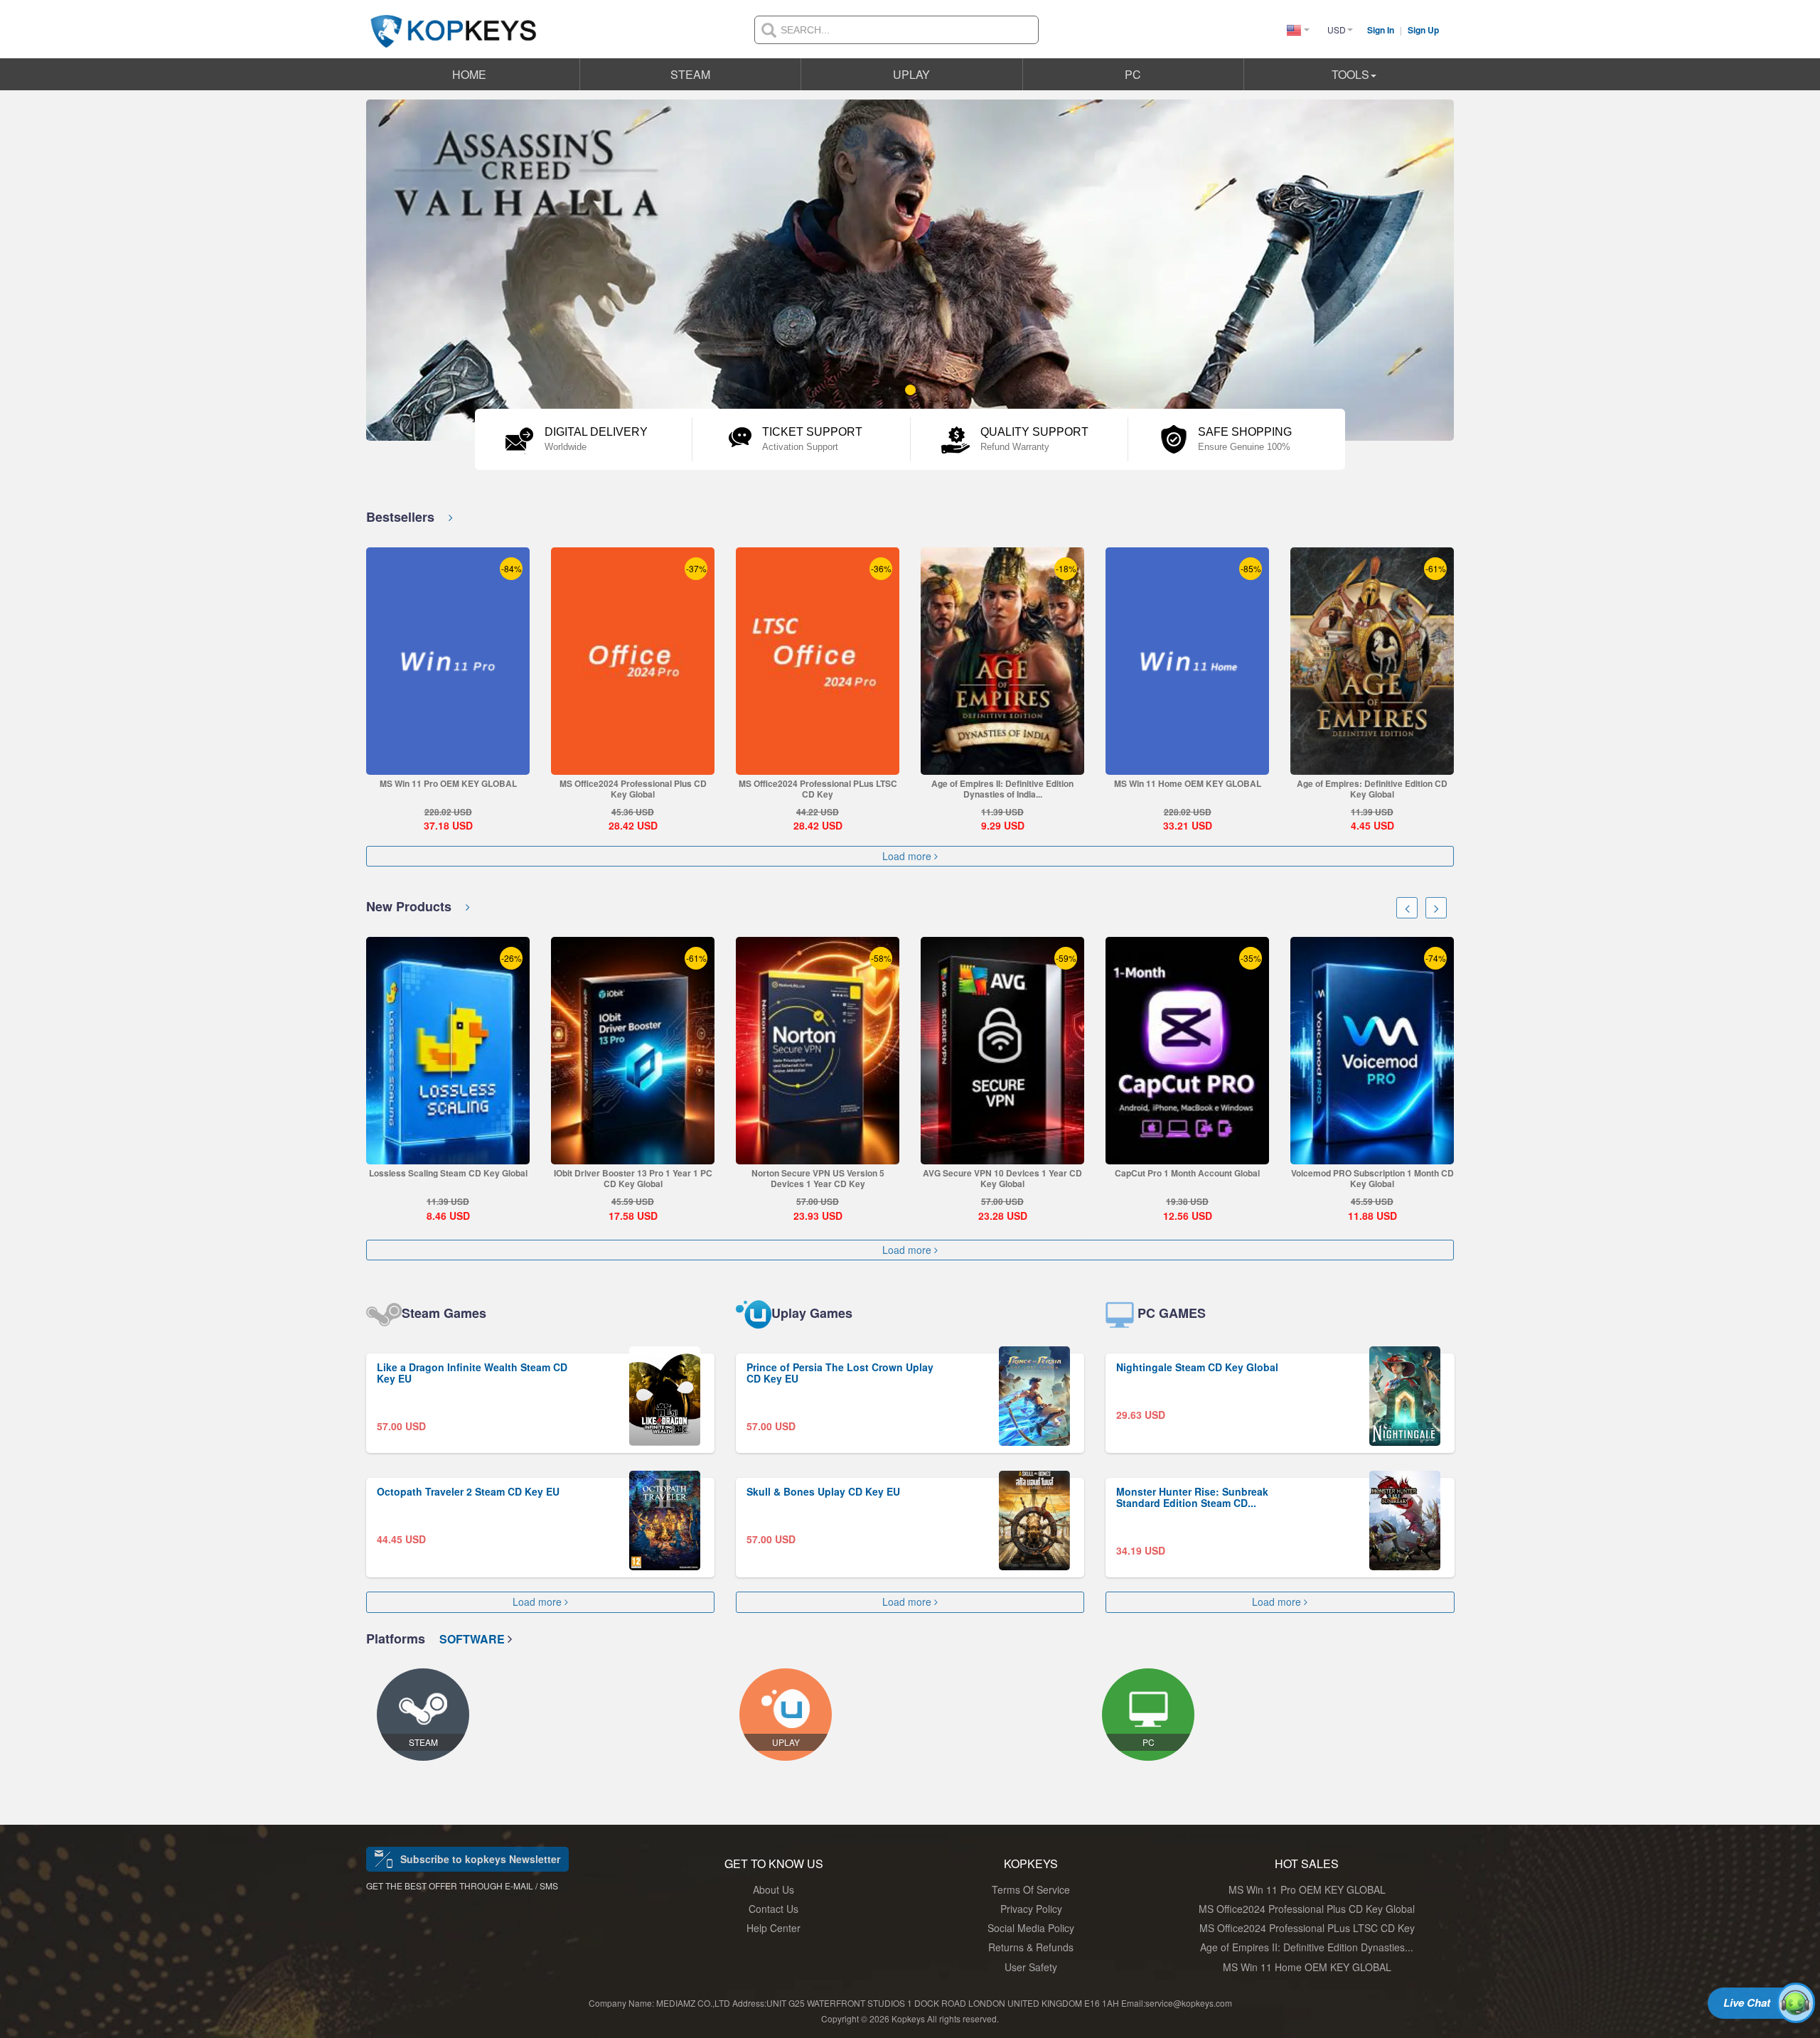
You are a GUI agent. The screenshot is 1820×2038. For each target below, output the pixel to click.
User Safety (1031, 1967)
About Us (773, 1889)
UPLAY (911, 74)
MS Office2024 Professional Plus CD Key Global (633, 789)
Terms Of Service (1031, 1889)
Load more (908, 856)
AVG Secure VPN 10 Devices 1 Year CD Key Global (1002, 1178)
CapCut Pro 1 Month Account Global (1187, 1173)
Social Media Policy (1031, 1928)
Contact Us (773, 1909)
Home (469, 74)
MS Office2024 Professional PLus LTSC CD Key (818, 789)
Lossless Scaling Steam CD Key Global (448, 1173)
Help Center (773, 1928)
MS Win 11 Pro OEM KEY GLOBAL (448, 783)
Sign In (1382, 30)
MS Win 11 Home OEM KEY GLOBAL (1188, 783)
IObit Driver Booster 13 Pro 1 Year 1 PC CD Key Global (633, 1178)
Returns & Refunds (1031, 1947)
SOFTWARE (473, 1639)
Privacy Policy (1031, 1909)
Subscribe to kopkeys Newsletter (480, 1859)
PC (1133, 74)
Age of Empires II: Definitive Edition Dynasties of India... (1002, 789)
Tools (1350, 74)
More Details (448, 764)
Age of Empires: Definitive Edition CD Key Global (1372, 789)
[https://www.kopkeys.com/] (454, 23)
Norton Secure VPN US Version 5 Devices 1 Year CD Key (818, 1178)
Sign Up (1423, 30)
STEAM (690, 74)
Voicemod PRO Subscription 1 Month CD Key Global (1372, 1178)
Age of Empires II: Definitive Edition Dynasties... (1307, 1947)
